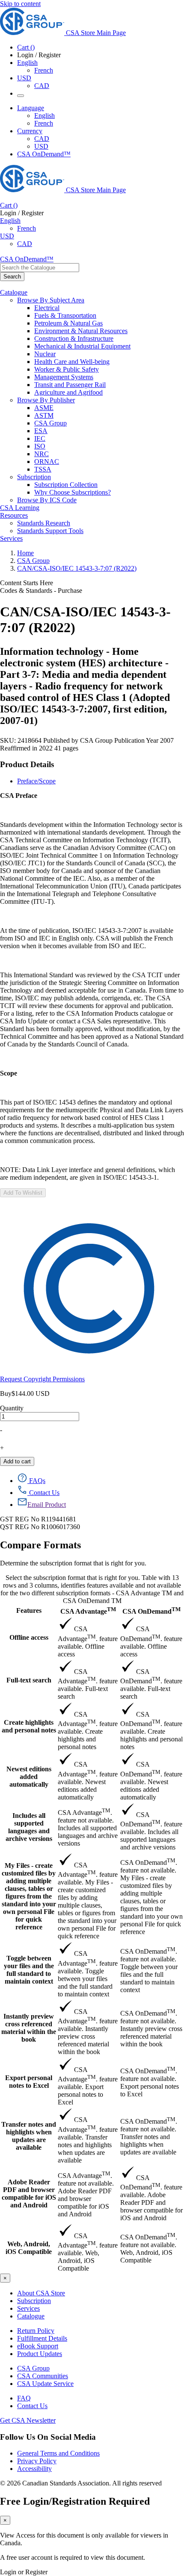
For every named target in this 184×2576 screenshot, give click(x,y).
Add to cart (17, 1461)
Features (29, 1610)
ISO (40, 446)
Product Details (27, 764)
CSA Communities (43, 2376)
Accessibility (34, 2469)
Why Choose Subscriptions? (73, 492)
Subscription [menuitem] (34, 477)
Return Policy (36, 2331)
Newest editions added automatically (29, 1777)
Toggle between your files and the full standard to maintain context (29, 1970)
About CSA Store (41, 2293)
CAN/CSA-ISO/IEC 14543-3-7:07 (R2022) (77, 568)
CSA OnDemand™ (44, 154)
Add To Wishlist (23, 1193)
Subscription (34, 2301)
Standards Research (44, 523)
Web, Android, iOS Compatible (29, 2248)
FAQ (24, 2398)
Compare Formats (40, 1545)
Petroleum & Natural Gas (68, 323)
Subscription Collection (66, 485)
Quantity (12, 1408)
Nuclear (45, 354)
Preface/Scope (36, 781)
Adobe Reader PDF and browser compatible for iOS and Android (29, 2194)
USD (24, 78)
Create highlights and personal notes (29, 1726)
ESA (41, 431)
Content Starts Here (27, 583)
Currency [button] (30, 131)
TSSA (43, 469)
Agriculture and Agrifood (68, 392)
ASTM (44, 415)
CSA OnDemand (151, 1610)
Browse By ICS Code (47, 500)
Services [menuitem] (11, 538)
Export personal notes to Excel (29, 2082)
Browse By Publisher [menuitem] (46, 400)
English (45, 116)
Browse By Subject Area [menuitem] (51, 300)
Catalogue (31, 2316)
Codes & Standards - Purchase (41, 591)
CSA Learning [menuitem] (20, 508)
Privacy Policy (37, 2461)
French (44, 70)
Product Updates (40, 2354)
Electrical (47, 308)
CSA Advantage (88, 1610)
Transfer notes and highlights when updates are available (29, 2136)
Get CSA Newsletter (28, 2420)
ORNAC (47, 462)
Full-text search (29, 1680)
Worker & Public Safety (67, 369)
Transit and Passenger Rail (70, 385)
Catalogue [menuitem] (14, 292)
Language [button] (31, 108)
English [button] (27, 63)
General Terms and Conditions (58, 2453)
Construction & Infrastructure (74, 338)
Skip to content (20, 4)
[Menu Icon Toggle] (21, 96)
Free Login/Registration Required (75, 2501)
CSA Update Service (45, 2384)
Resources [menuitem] (14, 515)
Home (25, 553)
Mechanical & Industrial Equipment (82, 346)
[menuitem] (109, 308)
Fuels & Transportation (65, 315)
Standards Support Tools (50, 531)
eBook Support (38, 2346)
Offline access (29, 1637)
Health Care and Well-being (72, 362)
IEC (40, 438)
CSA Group (50, 423)
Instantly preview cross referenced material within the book (29, 2028)
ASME (44, 408)
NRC (42, 454)
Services (28, 2308)
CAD (42, 86)
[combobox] (40, 268)
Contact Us (32, 2406)
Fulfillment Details (42, 2338)
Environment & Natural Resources (81, 331)
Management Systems (64, 377)
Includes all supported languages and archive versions (29, 1827)
